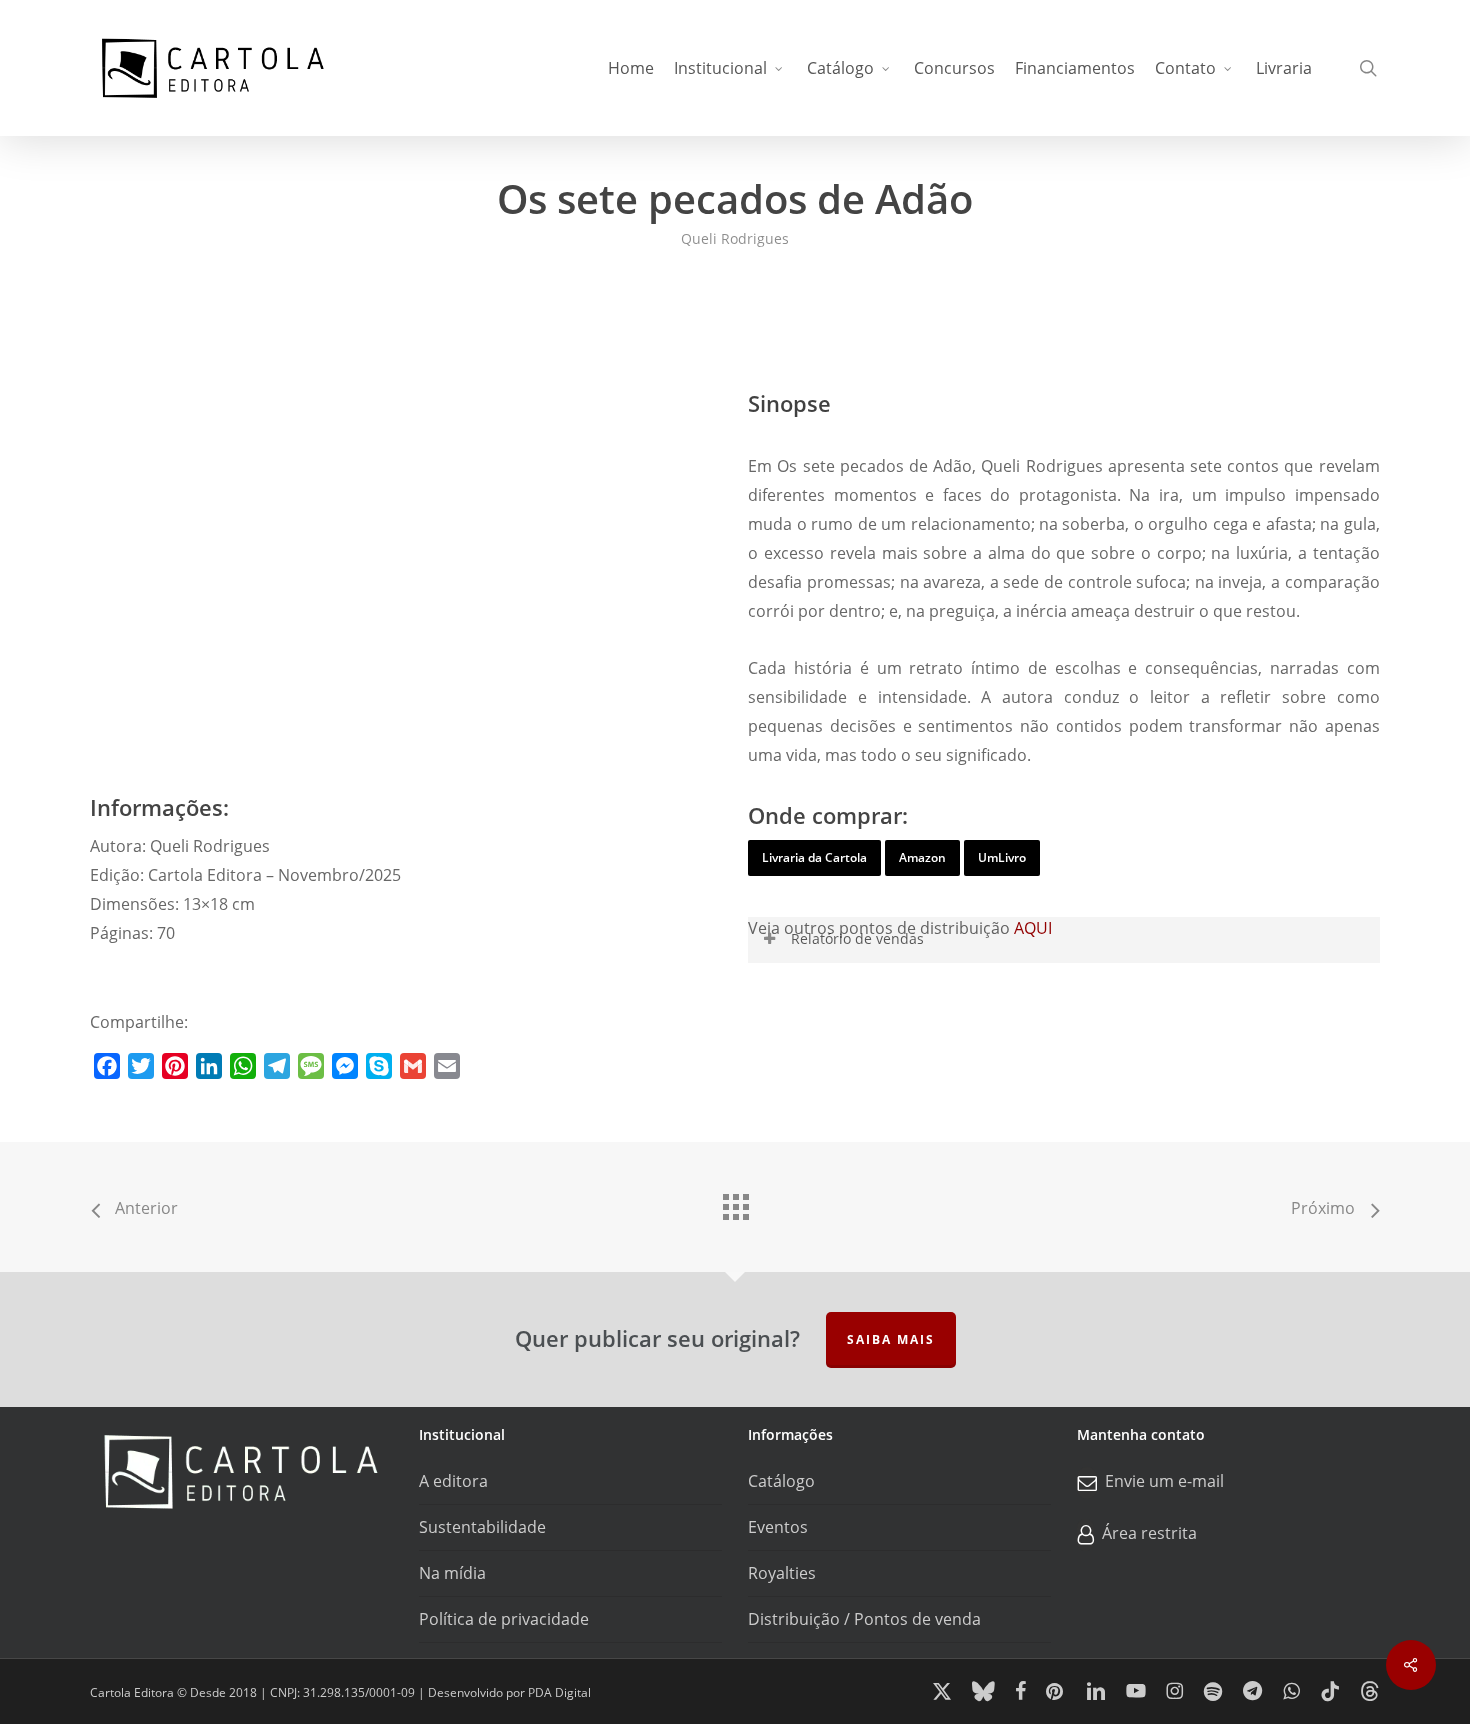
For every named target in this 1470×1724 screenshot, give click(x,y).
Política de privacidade (504, 1619)
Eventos (778, 1527)
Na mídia (452, 1573)
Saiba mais (891, 1339)
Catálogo (781, 1481)
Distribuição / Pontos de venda (864, 1619)
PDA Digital (559, 1692)
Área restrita (1149, 1534)
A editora (453, 1481)
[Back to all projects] (735, 1202)
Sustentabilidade (482, 1527)
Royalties (782, 1573)
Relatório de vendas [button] (857, 938)
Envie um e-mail (1164, 1482)
